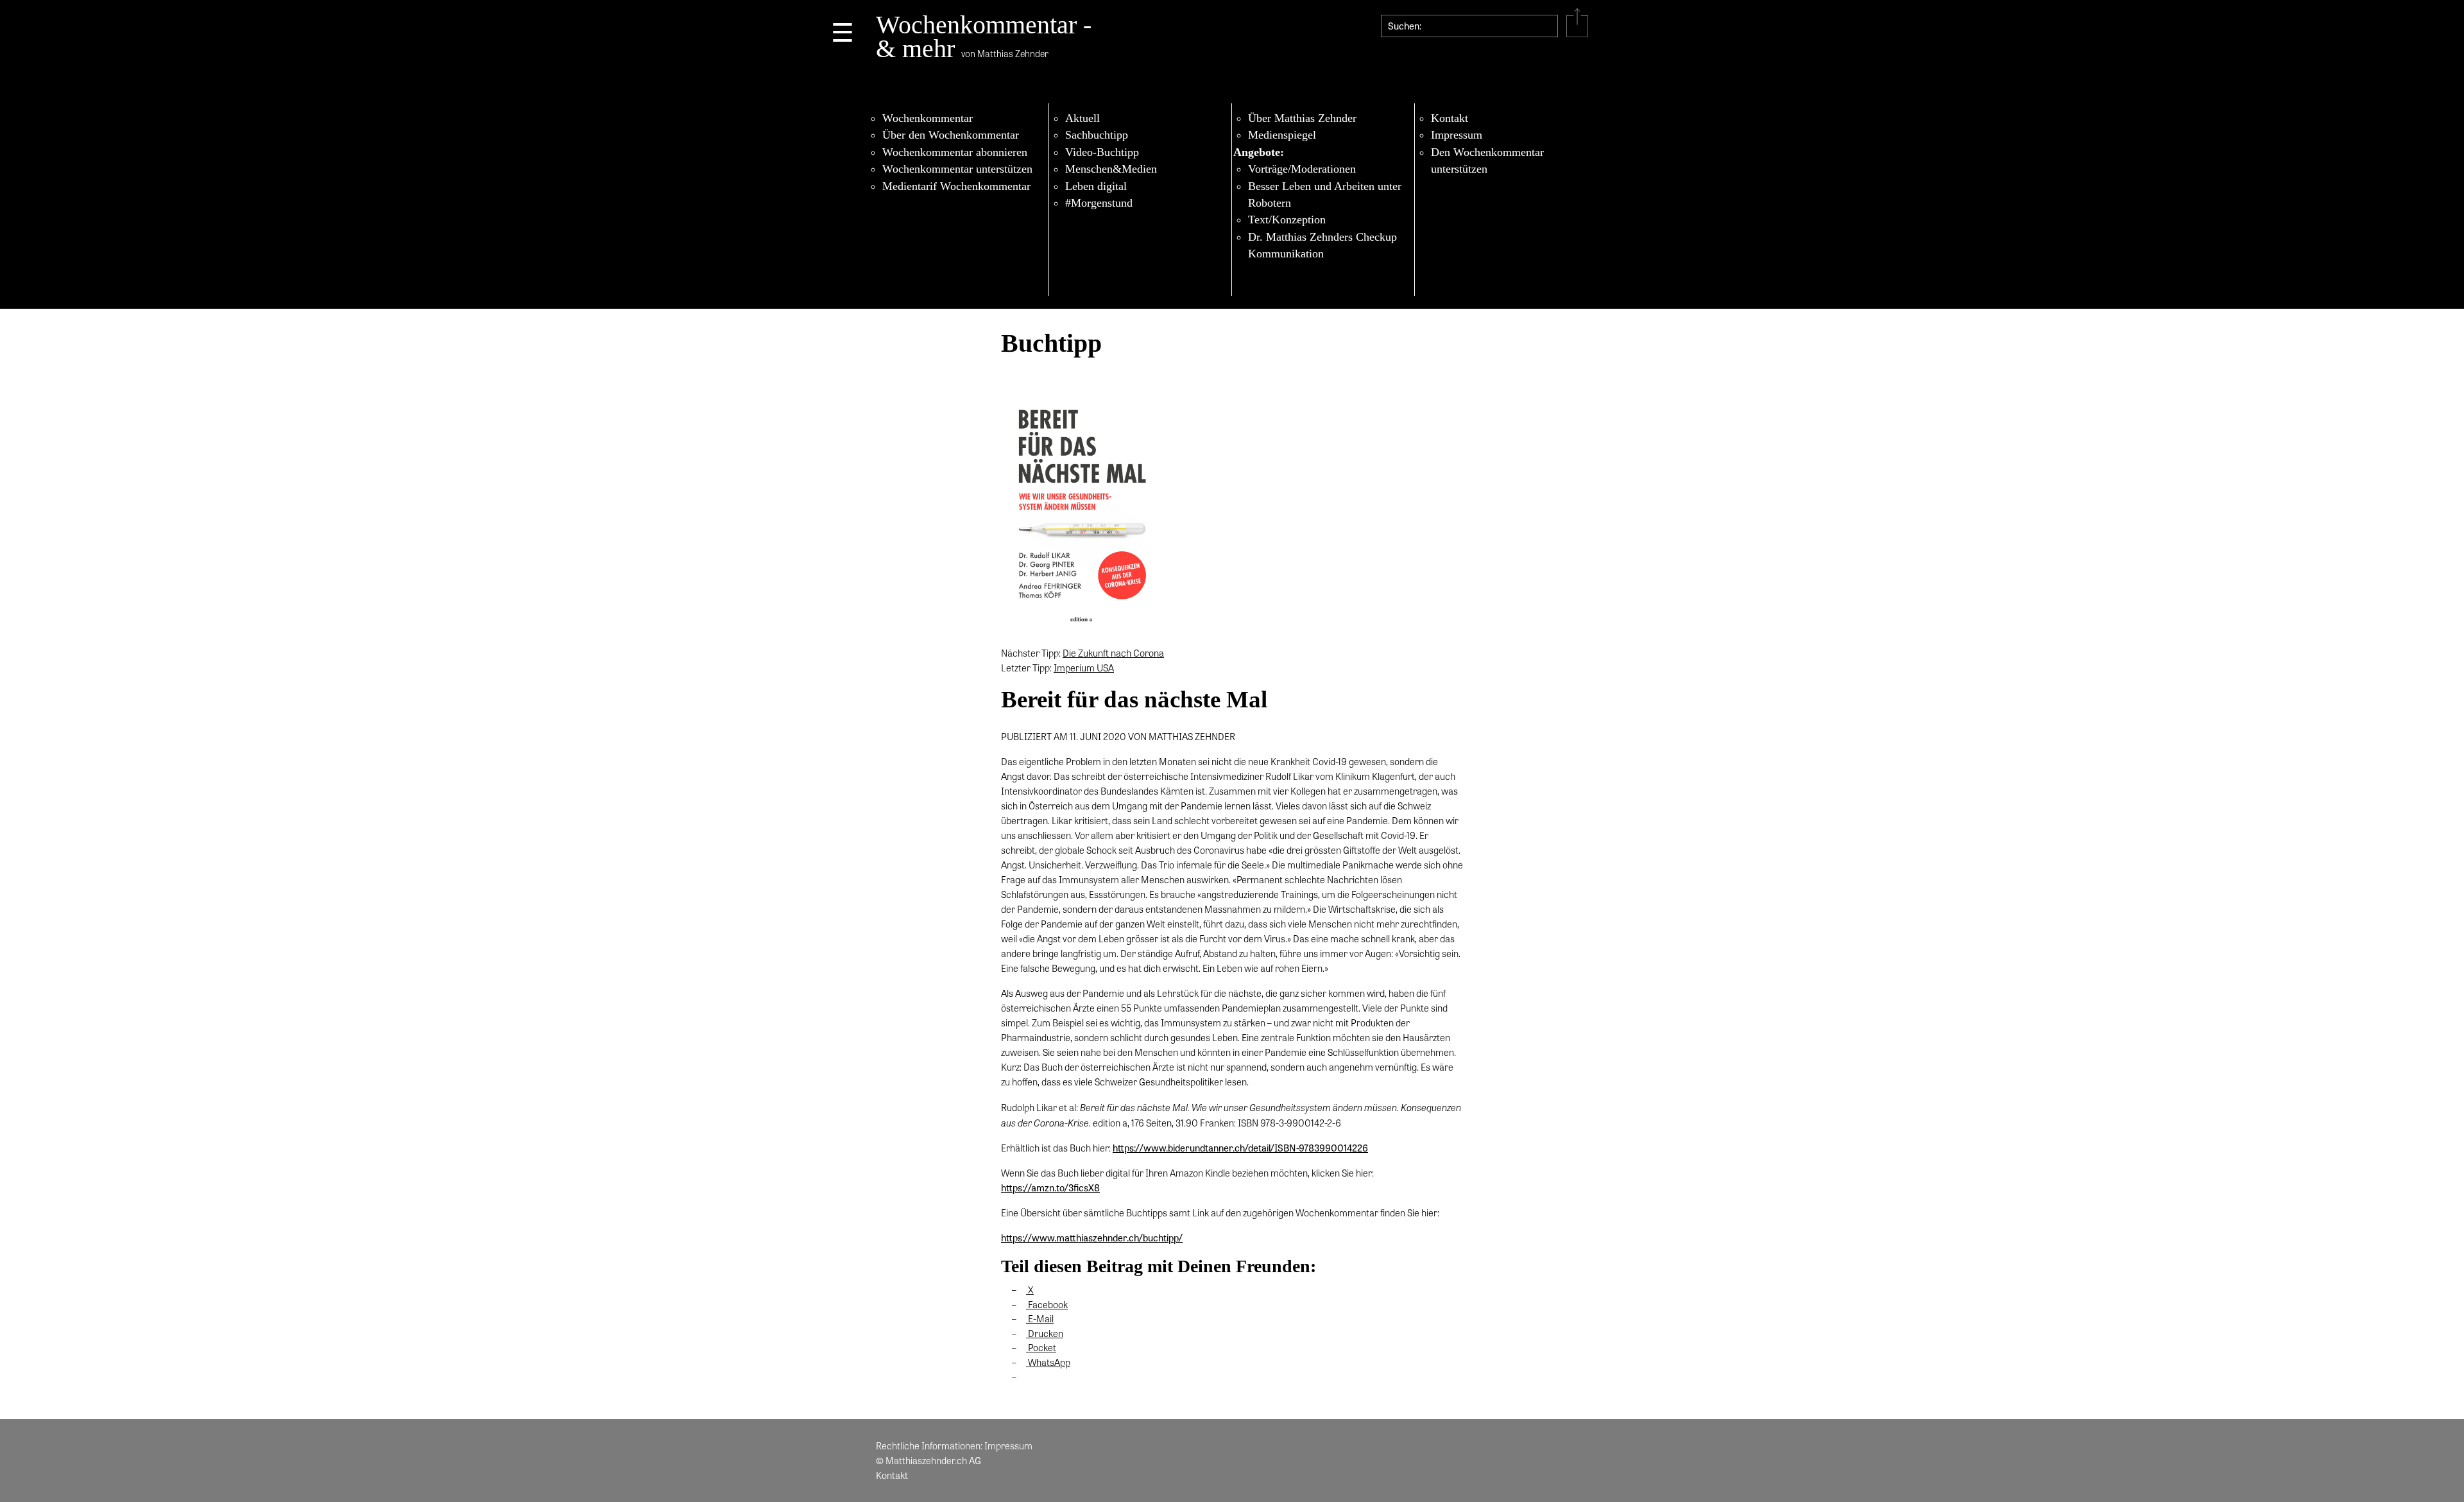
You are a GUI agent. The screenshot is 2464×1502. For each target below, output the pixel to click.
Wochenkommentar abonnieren (955, 152)
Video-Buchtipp (1102, 152)
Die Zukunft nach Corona (1113, 653)
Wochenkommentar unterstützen (957, 169)
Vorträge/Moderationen (1302, 169)
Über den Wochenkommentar (951, 135)
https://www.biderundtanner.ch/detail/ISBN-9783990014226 (1240, 1148)
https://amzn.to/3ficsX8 (1050, 1187)
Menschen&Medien (1111, 169)
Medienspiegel (1282, 135)
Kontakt (1450, 118)
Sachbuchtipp (1097, 135)
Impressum (1457, 135)
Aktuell (1082, 118)
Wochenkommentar (928, 118)
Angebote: (1259, 152)
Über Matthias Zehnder (1302, 118)
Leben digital (1096, 186)
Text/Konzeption (1287, 220)
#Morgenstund (1099, 203)
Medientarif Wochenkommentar (956, 186)
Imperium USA (1084, 668)
